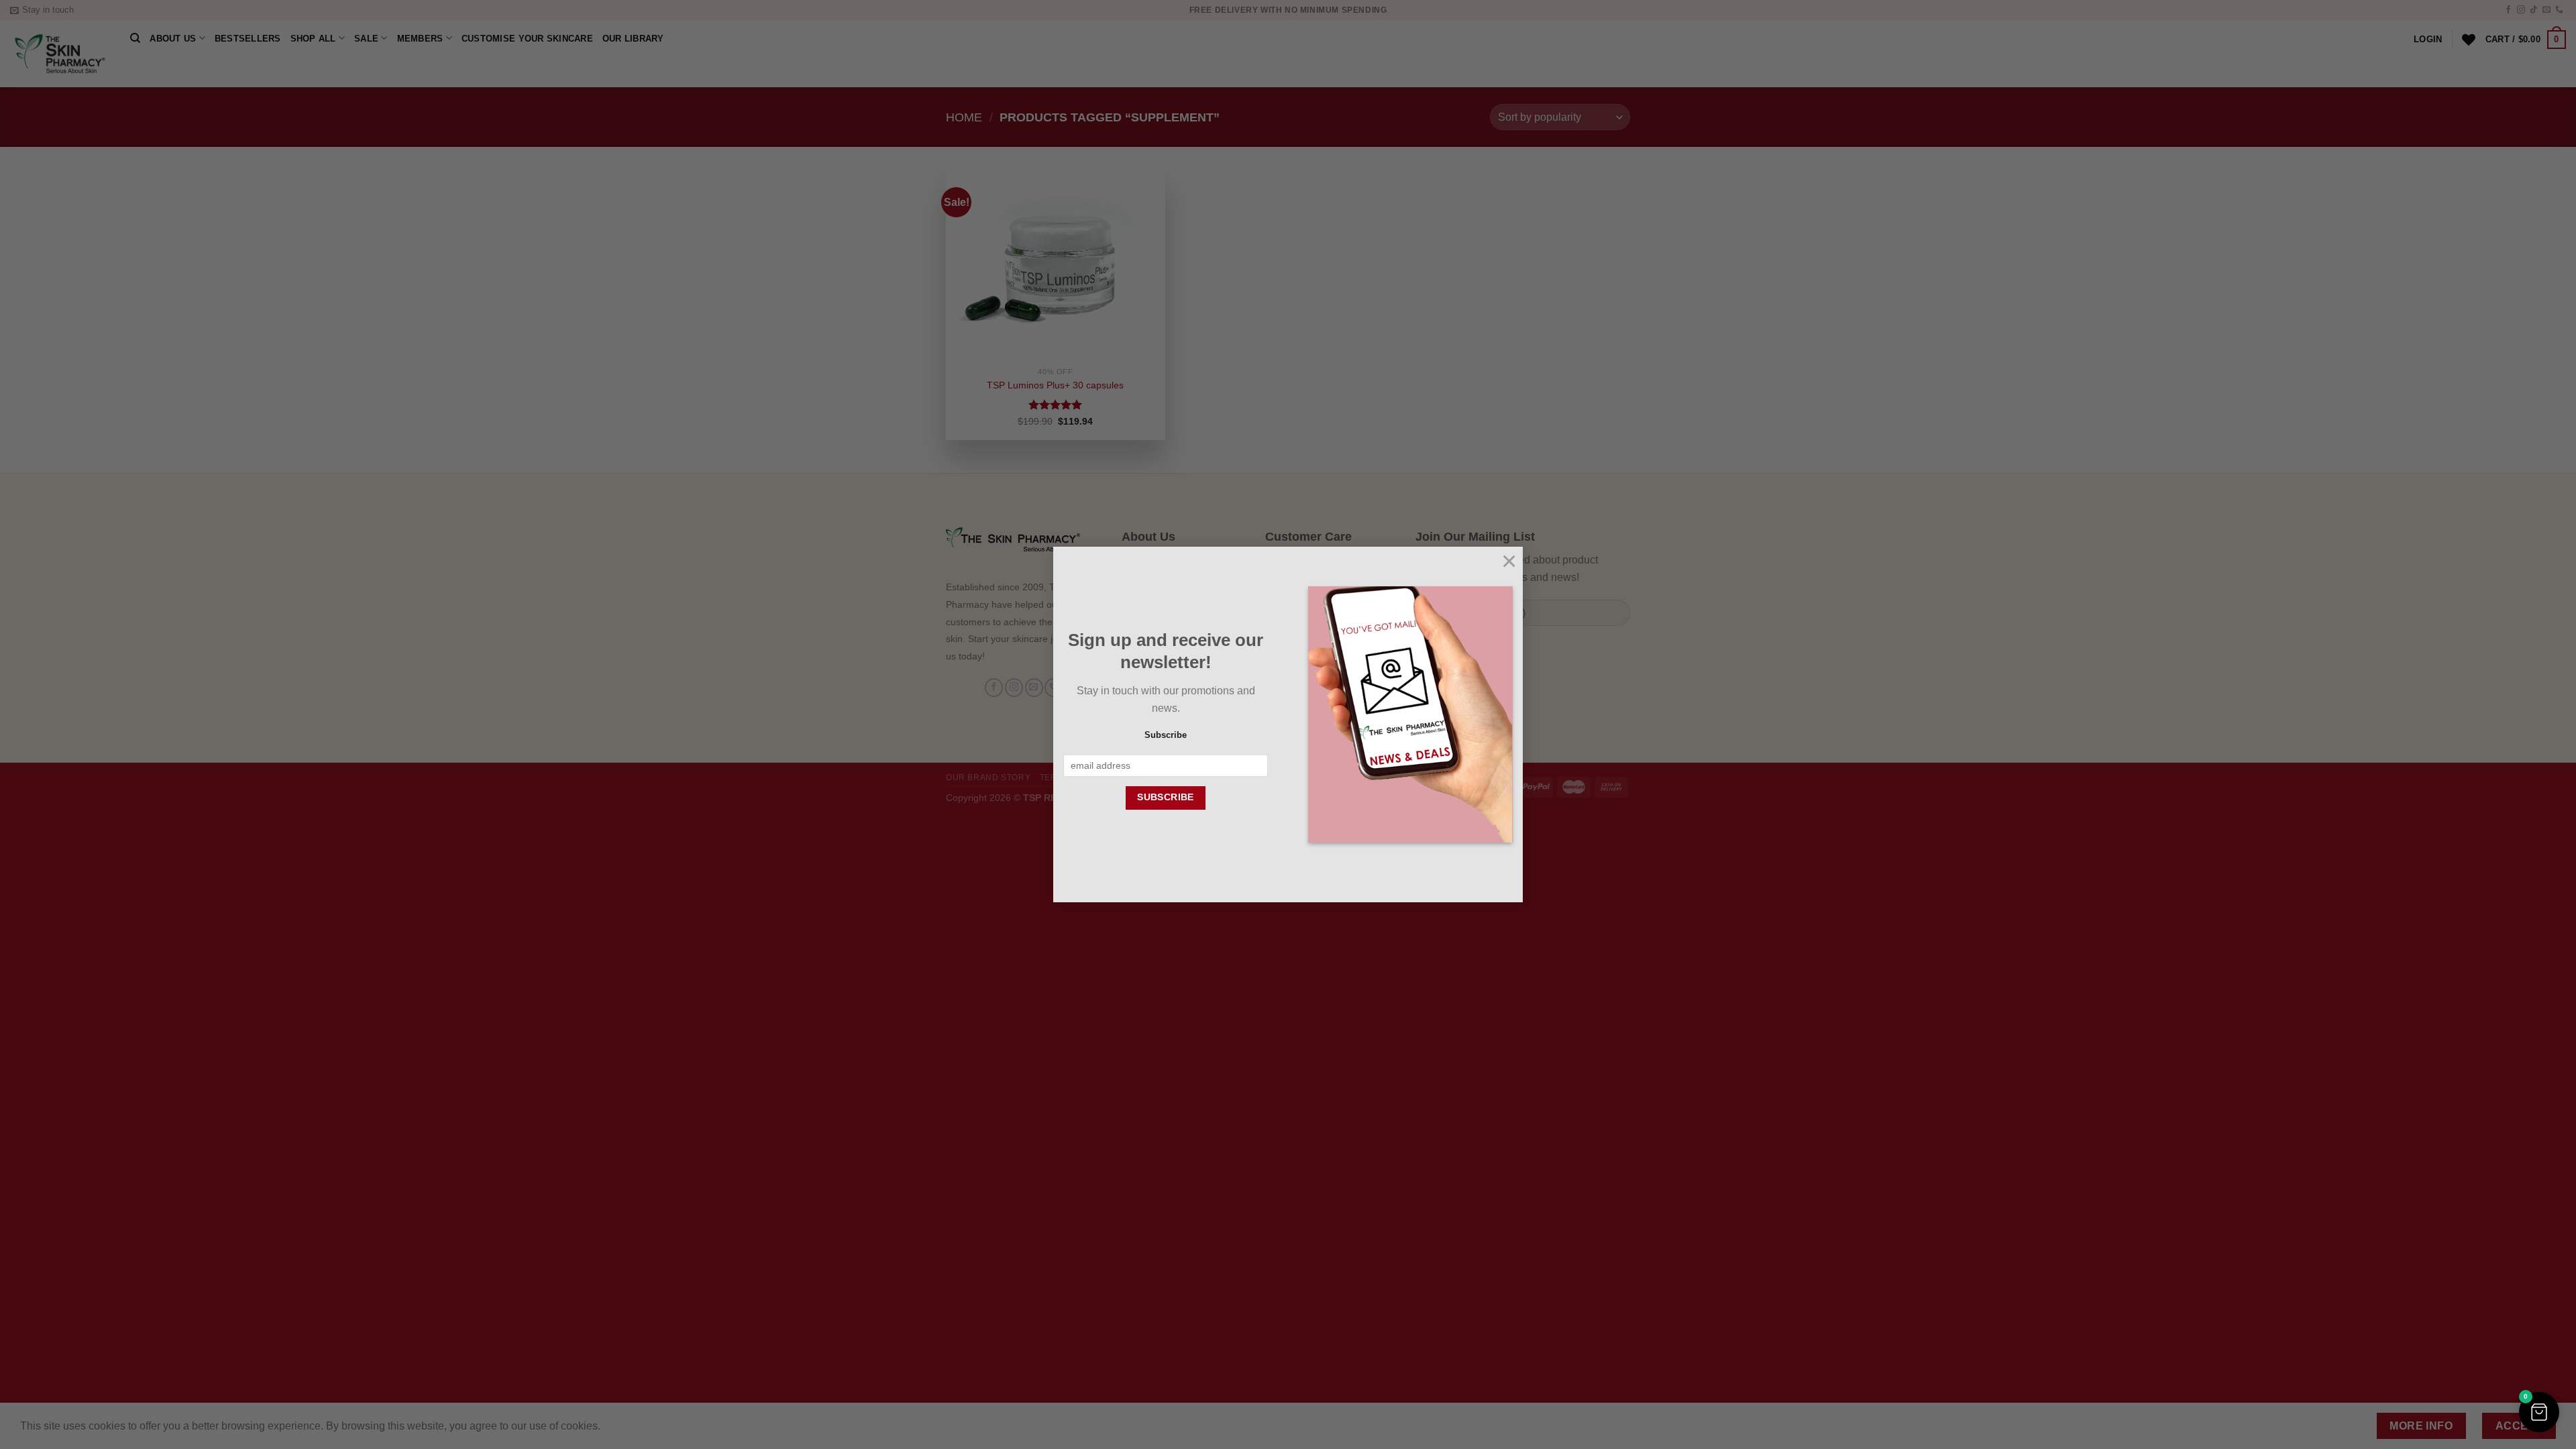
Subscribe (1166, 735)
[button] (2539, 1412)
